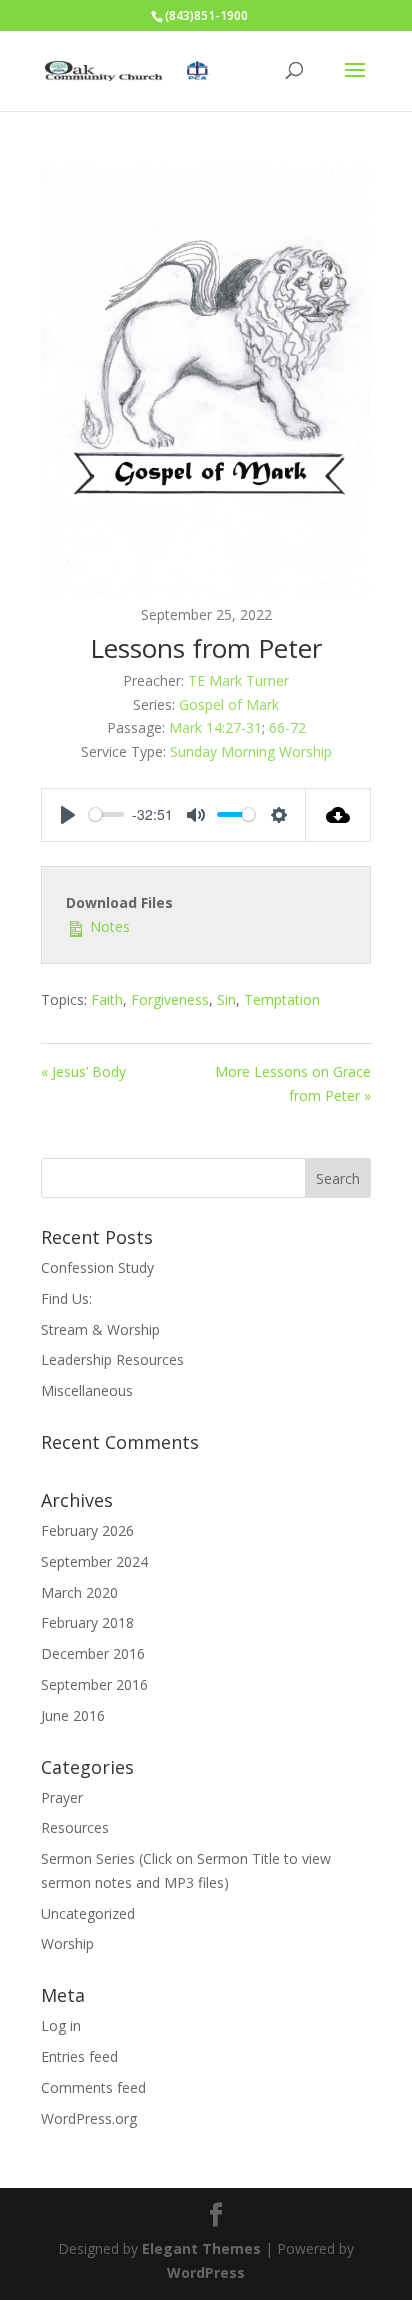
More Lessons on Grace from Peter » (293, 1083)
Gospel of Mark (229, 704)
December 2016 (93, 1653)
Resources (75, 1827)
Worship (67, 1943)
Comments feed (93, 2087)
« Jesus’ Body (83, 1071)
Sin (226, 999)
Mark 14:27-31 (215, 727)
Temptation (282, 999)
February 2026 (87, 1530)
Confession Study (97, 1267)
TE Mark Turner (238, 680)
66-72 (287, 727)
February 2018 (87, 1622)
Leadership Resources (112, 1359)
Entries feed (79, 2056)
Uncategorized (88, 1913)
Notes (108, 926)
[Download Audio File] (338, 815)
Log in (61, 2025)
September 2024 (94, 1561)
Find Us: (66, 1298)
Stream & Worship (100, 1329)
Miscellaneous (87, 1390)
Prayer (62, 1797)
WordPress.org (89, 2118)
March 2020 (79, 1592)
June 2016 (73, 1715)
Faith (107, 999)
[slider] (106, 814)
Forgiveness (170, 999)
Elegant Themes (201, 2248)
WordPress (206, 2272)
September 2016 (94, 1684)
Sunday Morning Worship (251, 751)
